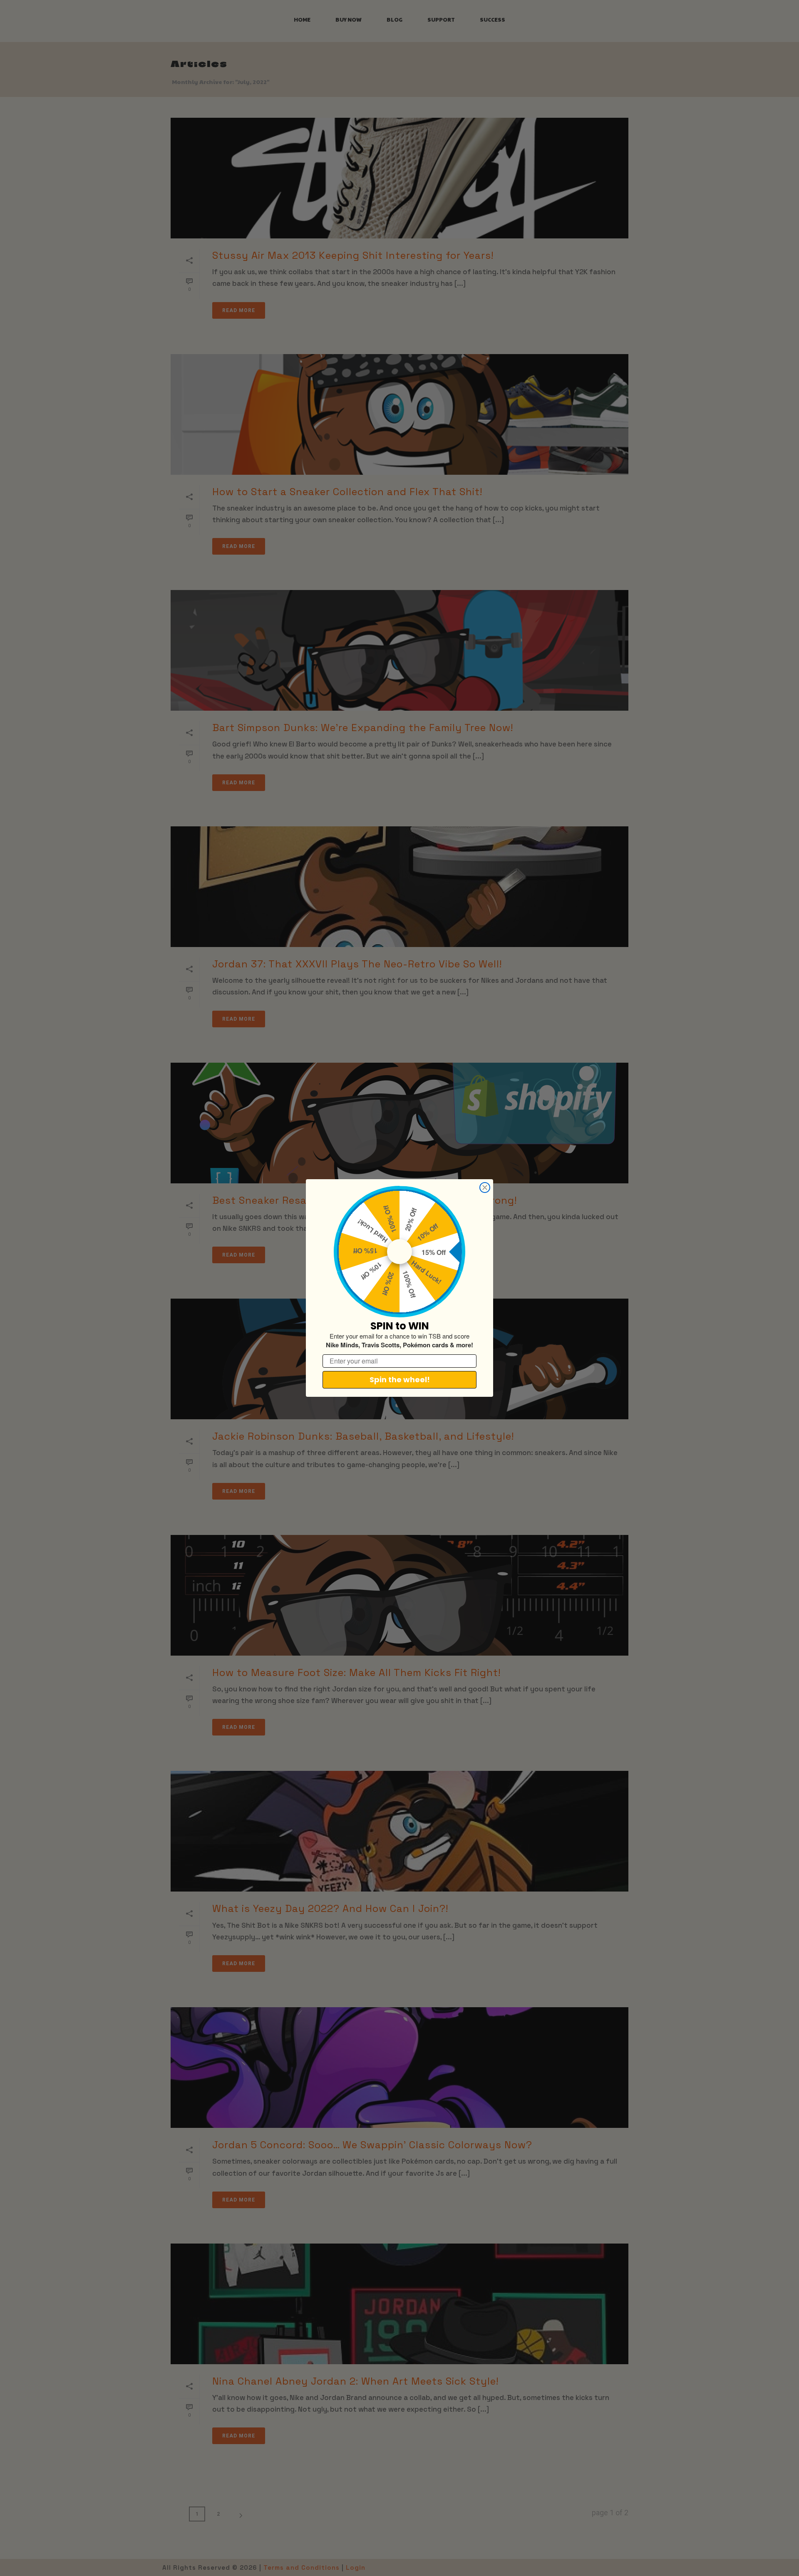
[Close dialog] (485, 1188)
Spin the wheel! (400, 1380)
